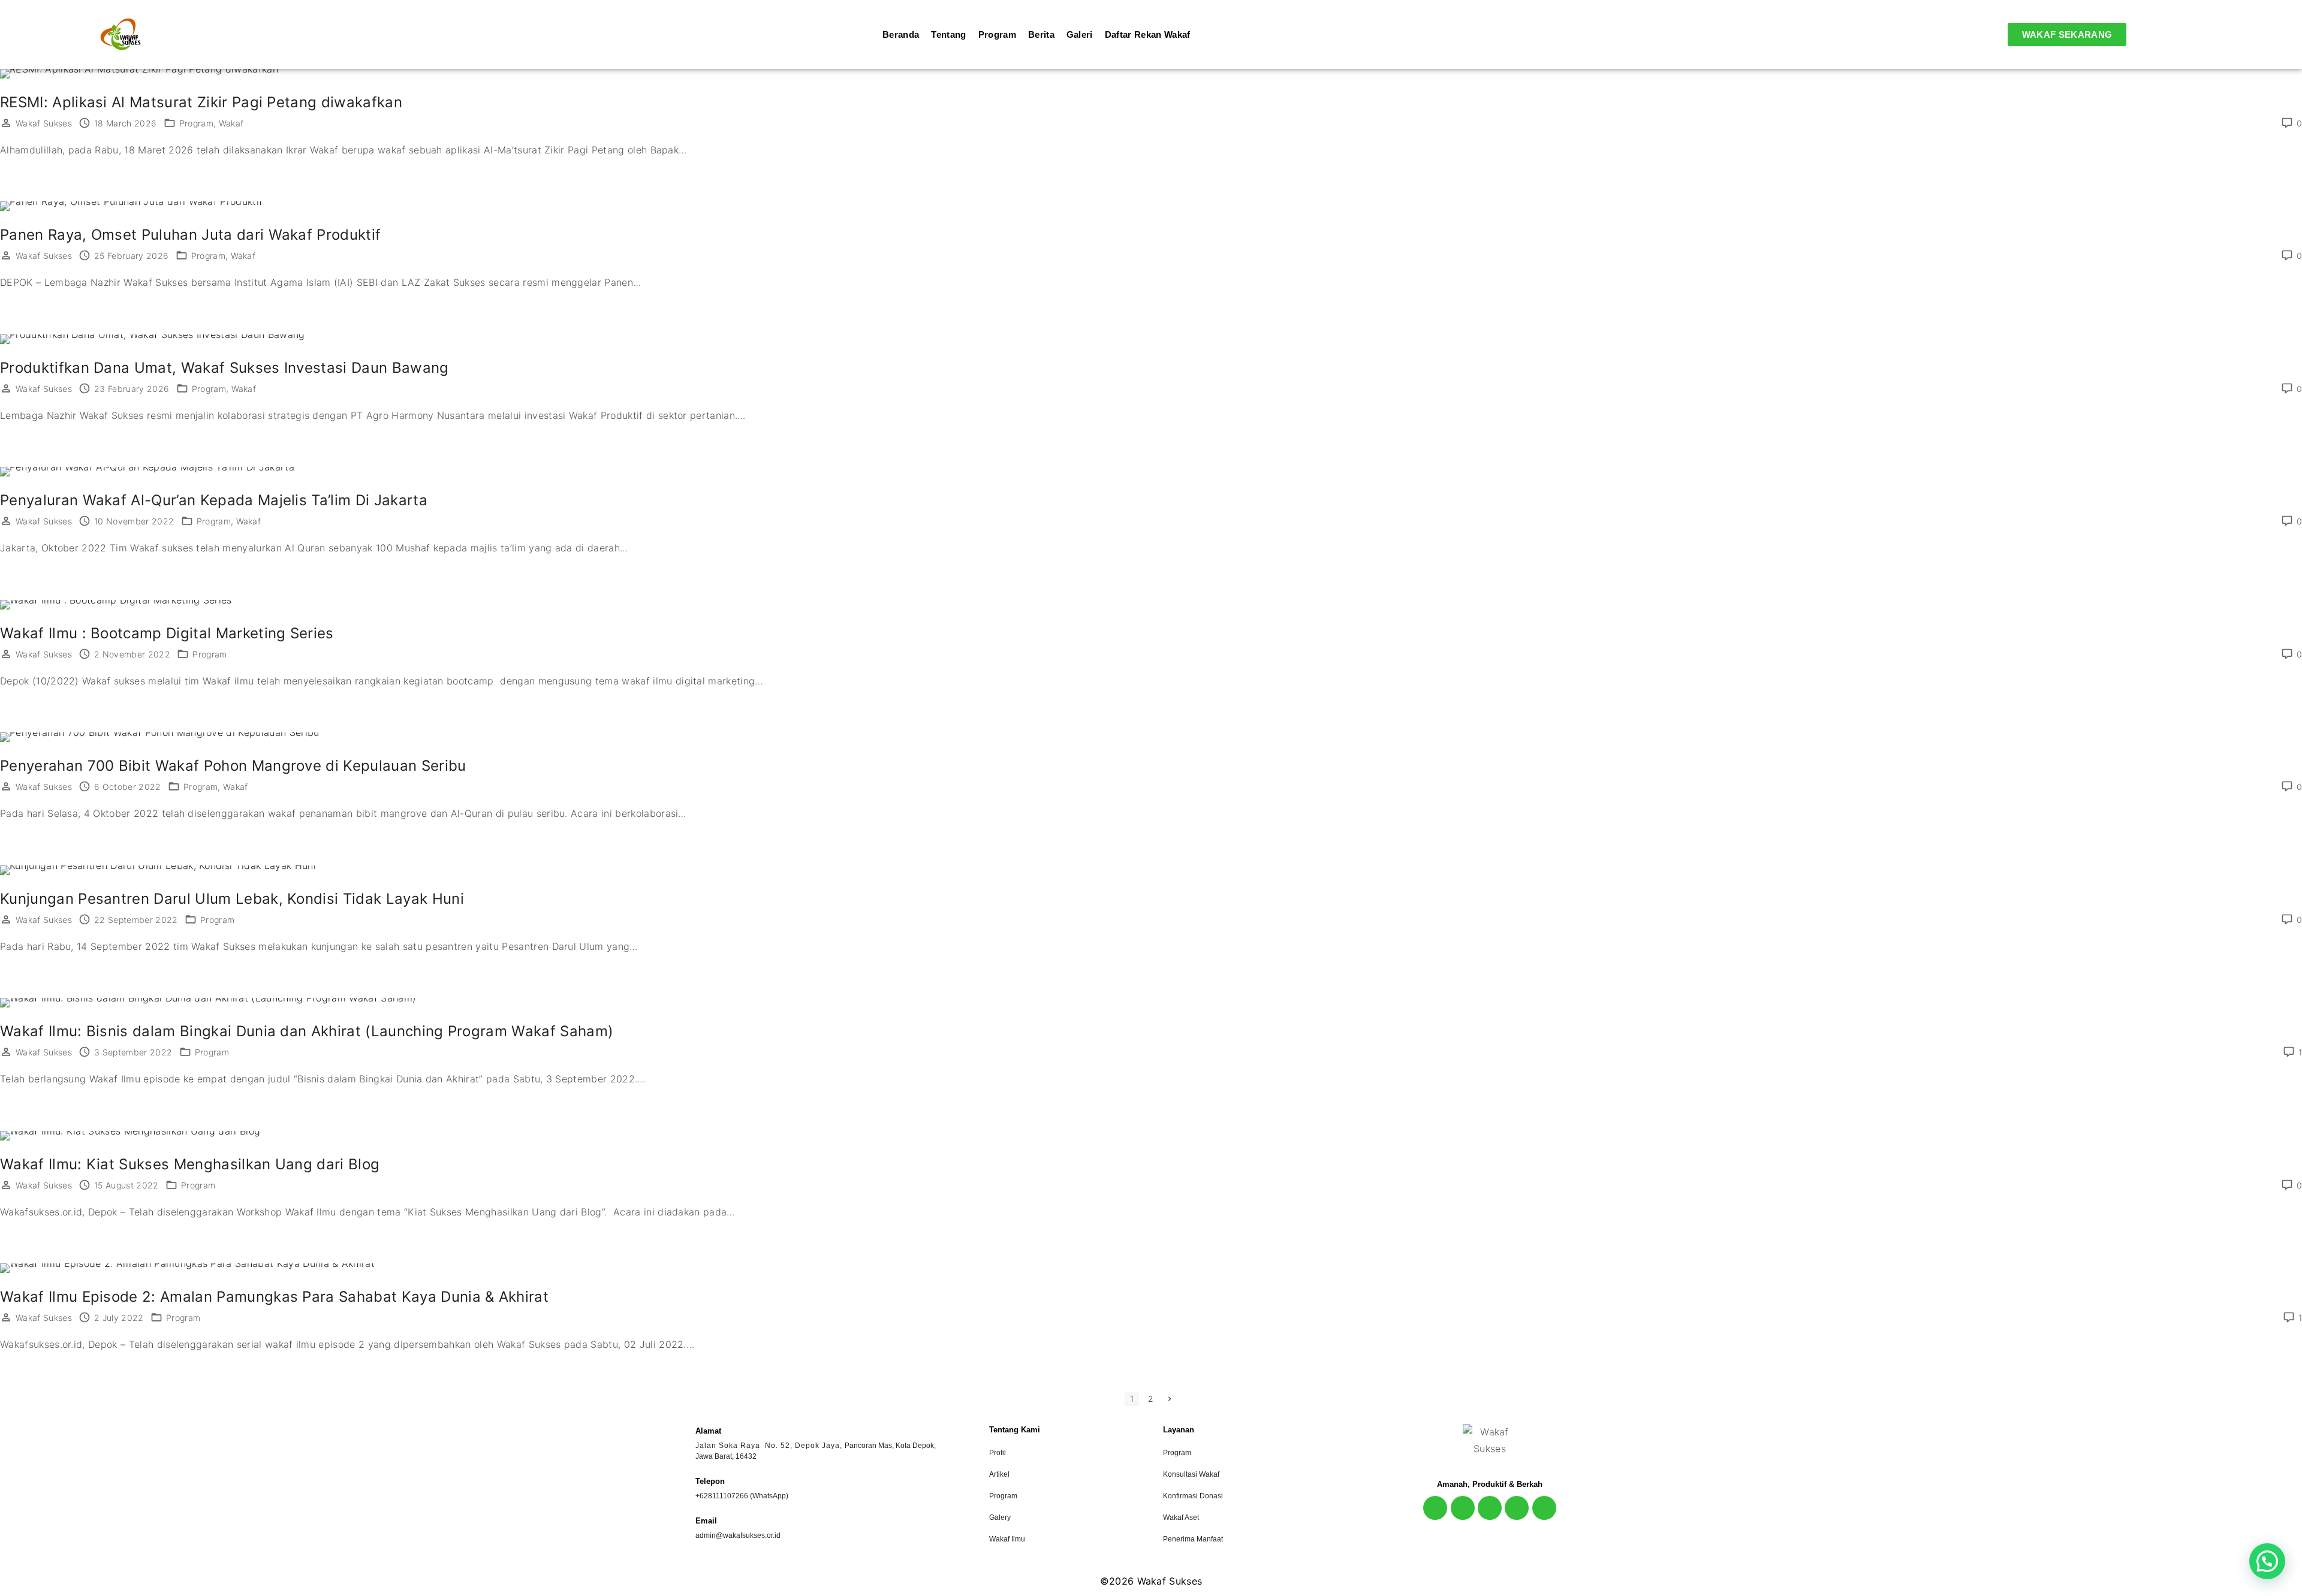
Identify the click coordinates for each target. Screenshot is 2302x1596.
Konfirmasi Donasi (1193, 1496)
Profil (998, 1453)
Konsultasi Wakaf (1191, 1474)
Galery (1000, 1517)
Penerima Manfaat (1193, 1539)
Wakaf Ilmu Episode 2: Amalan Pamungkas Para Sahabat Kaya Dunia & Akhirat (274, 1297)
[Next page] (1170, 1399)
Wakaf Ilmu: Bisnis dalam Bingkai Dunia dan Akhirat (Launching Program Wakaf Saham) (307, 1031)
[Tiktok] (1517, 1508)
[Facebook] (1463, 1508)
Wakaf (231, 123)
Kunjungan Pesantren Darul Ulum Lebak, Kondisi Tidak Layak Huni (232, 899)
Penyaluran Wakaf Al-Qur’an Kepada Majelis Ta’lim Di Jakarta (214, 500)
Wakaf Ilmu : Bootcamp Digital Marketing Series (167, 633)
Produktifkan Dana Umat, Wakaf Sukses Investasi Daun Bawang (225, 368)
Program (196, 123)
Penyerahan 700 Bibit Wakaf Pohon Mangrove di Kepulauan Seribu (233, 766)
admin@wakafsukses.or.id (738, 1535)
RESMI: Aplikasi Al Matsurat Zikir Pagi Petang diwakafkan (201, 102)
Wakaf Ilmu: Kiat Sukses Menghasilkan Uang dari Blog (190, 1164)
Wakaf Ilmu (1007, 1539)
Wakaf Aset (1181, 1517)
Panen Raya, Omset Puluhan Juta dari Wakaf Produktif (190, 235)
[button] (2267, 1561)
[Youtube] (1490, 1508)
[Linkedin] (1544, 1508)
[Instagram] (1435, 1508)
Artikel (999, 1474)
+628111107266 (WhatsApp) (742, 1496)
